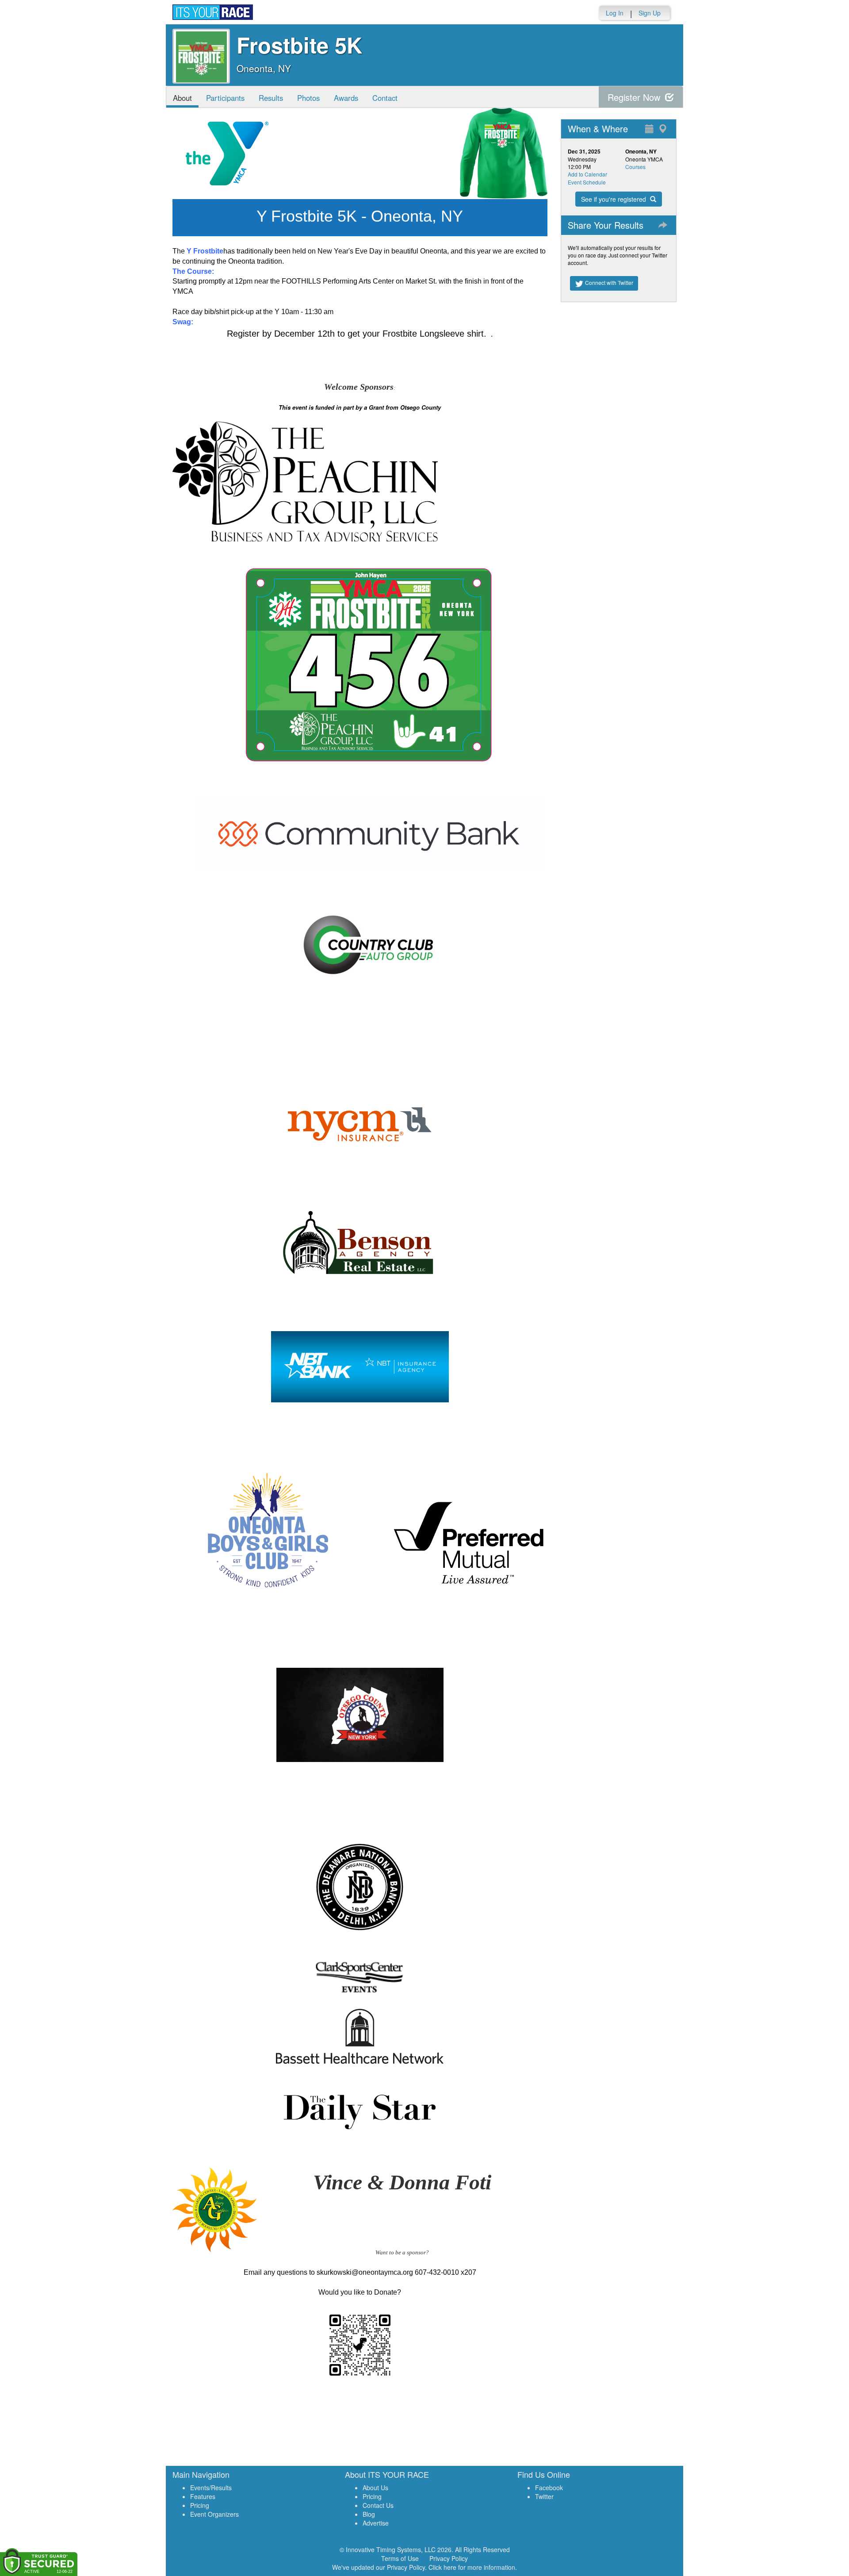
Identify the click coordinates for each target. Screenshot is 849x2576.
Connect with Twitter (608, 282)
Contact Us (378, 2505)
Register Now (635, 97)
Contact (385, 98)
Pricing (200, 2505)
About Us (375, 2488)
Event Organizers (214, 2514)
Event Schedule (587, 182)
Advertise (376, 2523)
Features (203, 2496)
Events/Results (211, 2488)
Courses (635, 167)
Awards (346, 98)
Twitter (544, 2496)
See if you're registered (614, 199)
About (182, 98)
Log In (615, 13)
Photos (308, 98)
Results (271, 98)
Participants (225, 98)
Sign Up (650, 13)
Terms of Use (400, 2558)
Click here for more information (472, 2567)
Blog (369, 2514)
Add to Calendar (587, 174)
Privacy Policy (449, 2558)
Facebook (549, 2488)
